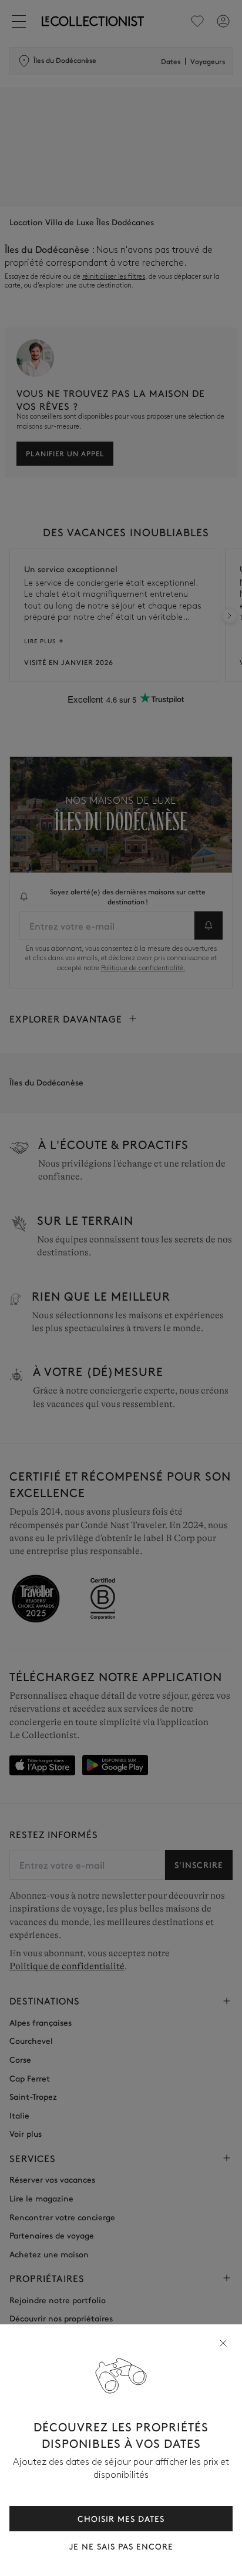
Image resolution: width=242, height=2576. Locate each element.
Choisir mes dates (121, 2518)
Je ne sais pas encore (121, 2546)
